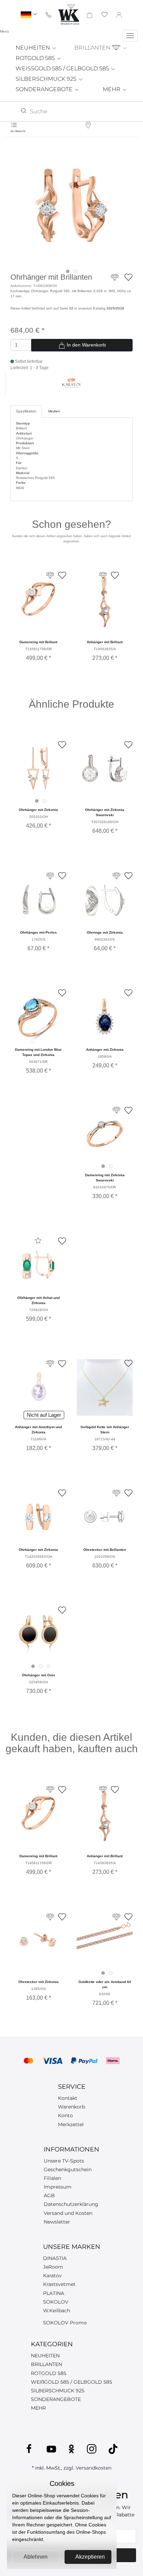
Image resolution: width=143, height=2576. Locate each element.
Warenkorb (71, 2107)
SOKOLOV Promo (65, 2323)
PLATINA (54, 2293)
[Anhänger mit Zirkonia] (105, 1017)
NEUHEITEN (33, 48)
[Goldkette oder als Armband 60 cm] (105, 1941)
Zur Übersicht (18, 131)
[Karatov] (72, 382)
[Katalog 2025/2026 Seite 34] (50, 1917)
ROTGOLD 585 (36, 58)
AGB (49, 2195)
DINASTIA (55, 2258)
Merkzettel (71, 2124)
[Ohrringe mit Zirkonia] (105, 900)
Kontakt (68, 2098)
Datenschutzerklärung (71, 2204)
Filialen (52, 2178)
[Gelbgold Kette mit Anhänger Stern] (105, 1387)
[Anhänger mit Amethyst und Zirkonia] (38, 1387)
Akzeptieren (90, 2557)
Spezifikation (26, 411)
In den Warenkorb (86, 345)
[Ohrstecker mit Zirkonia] (38, 1941)
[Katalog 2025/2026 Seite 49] (50, 876)
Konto (65, 2115)
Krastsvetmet (59, 2284)
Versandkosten (94, 2468)
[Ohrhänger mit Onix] (38, 1634)
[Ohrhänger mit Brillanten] (71, 205)
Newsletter (57, 2222)
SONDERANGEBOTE (45, 89)
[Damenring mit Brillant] (38, 599)
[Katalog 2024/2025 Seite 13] (116, 1493)
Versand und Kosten (68, 2213)
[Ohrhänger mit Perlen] (38, 900)
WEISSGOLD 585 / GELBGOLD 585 (63, 68)
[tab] (68, 271)
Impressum (58, 2187)
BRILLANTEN (93, 48)
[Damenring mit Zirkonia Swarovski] (105, 1134)
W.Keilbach (57, 2311)
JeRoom (53, 2267)
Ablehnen (36, 2557)
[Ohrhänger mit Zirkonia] (38, 769)
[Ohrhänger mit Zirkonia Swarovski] (105, 769)
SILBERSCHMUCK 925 (47, 79)
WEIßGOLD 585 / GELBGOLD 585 (71, 2382)
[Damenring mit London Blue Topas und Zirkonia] (38, 1017)
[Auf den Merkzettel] (128, 277)
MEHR (112, 89)
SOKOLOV (56, 2302)
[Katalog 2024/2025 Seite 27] (50, 1364)
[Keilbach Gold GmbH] (69, 14)
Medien (54, 411)
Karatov (52, 2276)
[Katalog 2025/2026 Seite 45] (116, 876)
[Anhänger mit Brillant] (104, 604)
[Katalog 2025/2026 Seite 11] (116, 1110)
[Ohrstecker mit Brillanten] (105, 1517)
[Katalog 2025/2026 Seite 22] (115, 281)
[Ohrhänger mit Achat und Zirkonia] (38, 1265)
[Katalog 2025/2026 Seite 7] (116, 1917)
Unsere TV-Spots (64, 2161)
